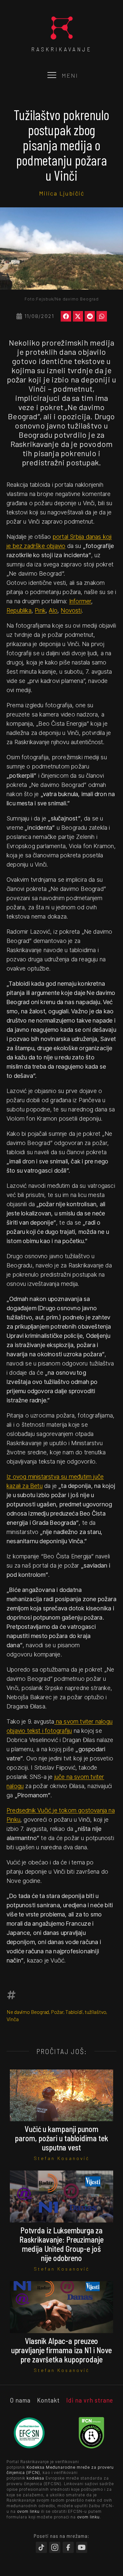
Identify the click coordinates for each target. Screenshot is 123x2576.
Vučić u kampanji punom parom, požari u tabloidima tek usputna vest (61, 2138)
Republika (19, 610)
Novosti (71, 610)
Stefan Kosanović (62, 2158)
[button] (66, 316)
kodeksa (35, 2478)
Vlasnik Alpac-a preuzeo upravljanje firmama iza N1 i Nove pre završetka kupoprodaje (62, 2350)
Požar (57, 2012)
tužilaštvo (95, 2012)
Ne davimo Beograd (28, 2012)
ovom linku (28, 2511)
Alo (53, 610)
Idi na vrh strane (90, 2400)
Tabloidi (74, 2012)
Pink (40, 610)
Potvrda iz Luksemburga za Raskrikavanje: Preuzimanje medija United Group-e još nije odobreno (61, 2244)
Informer (80, 601)
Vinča (13, 2019)
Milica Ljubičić (62, 193)
